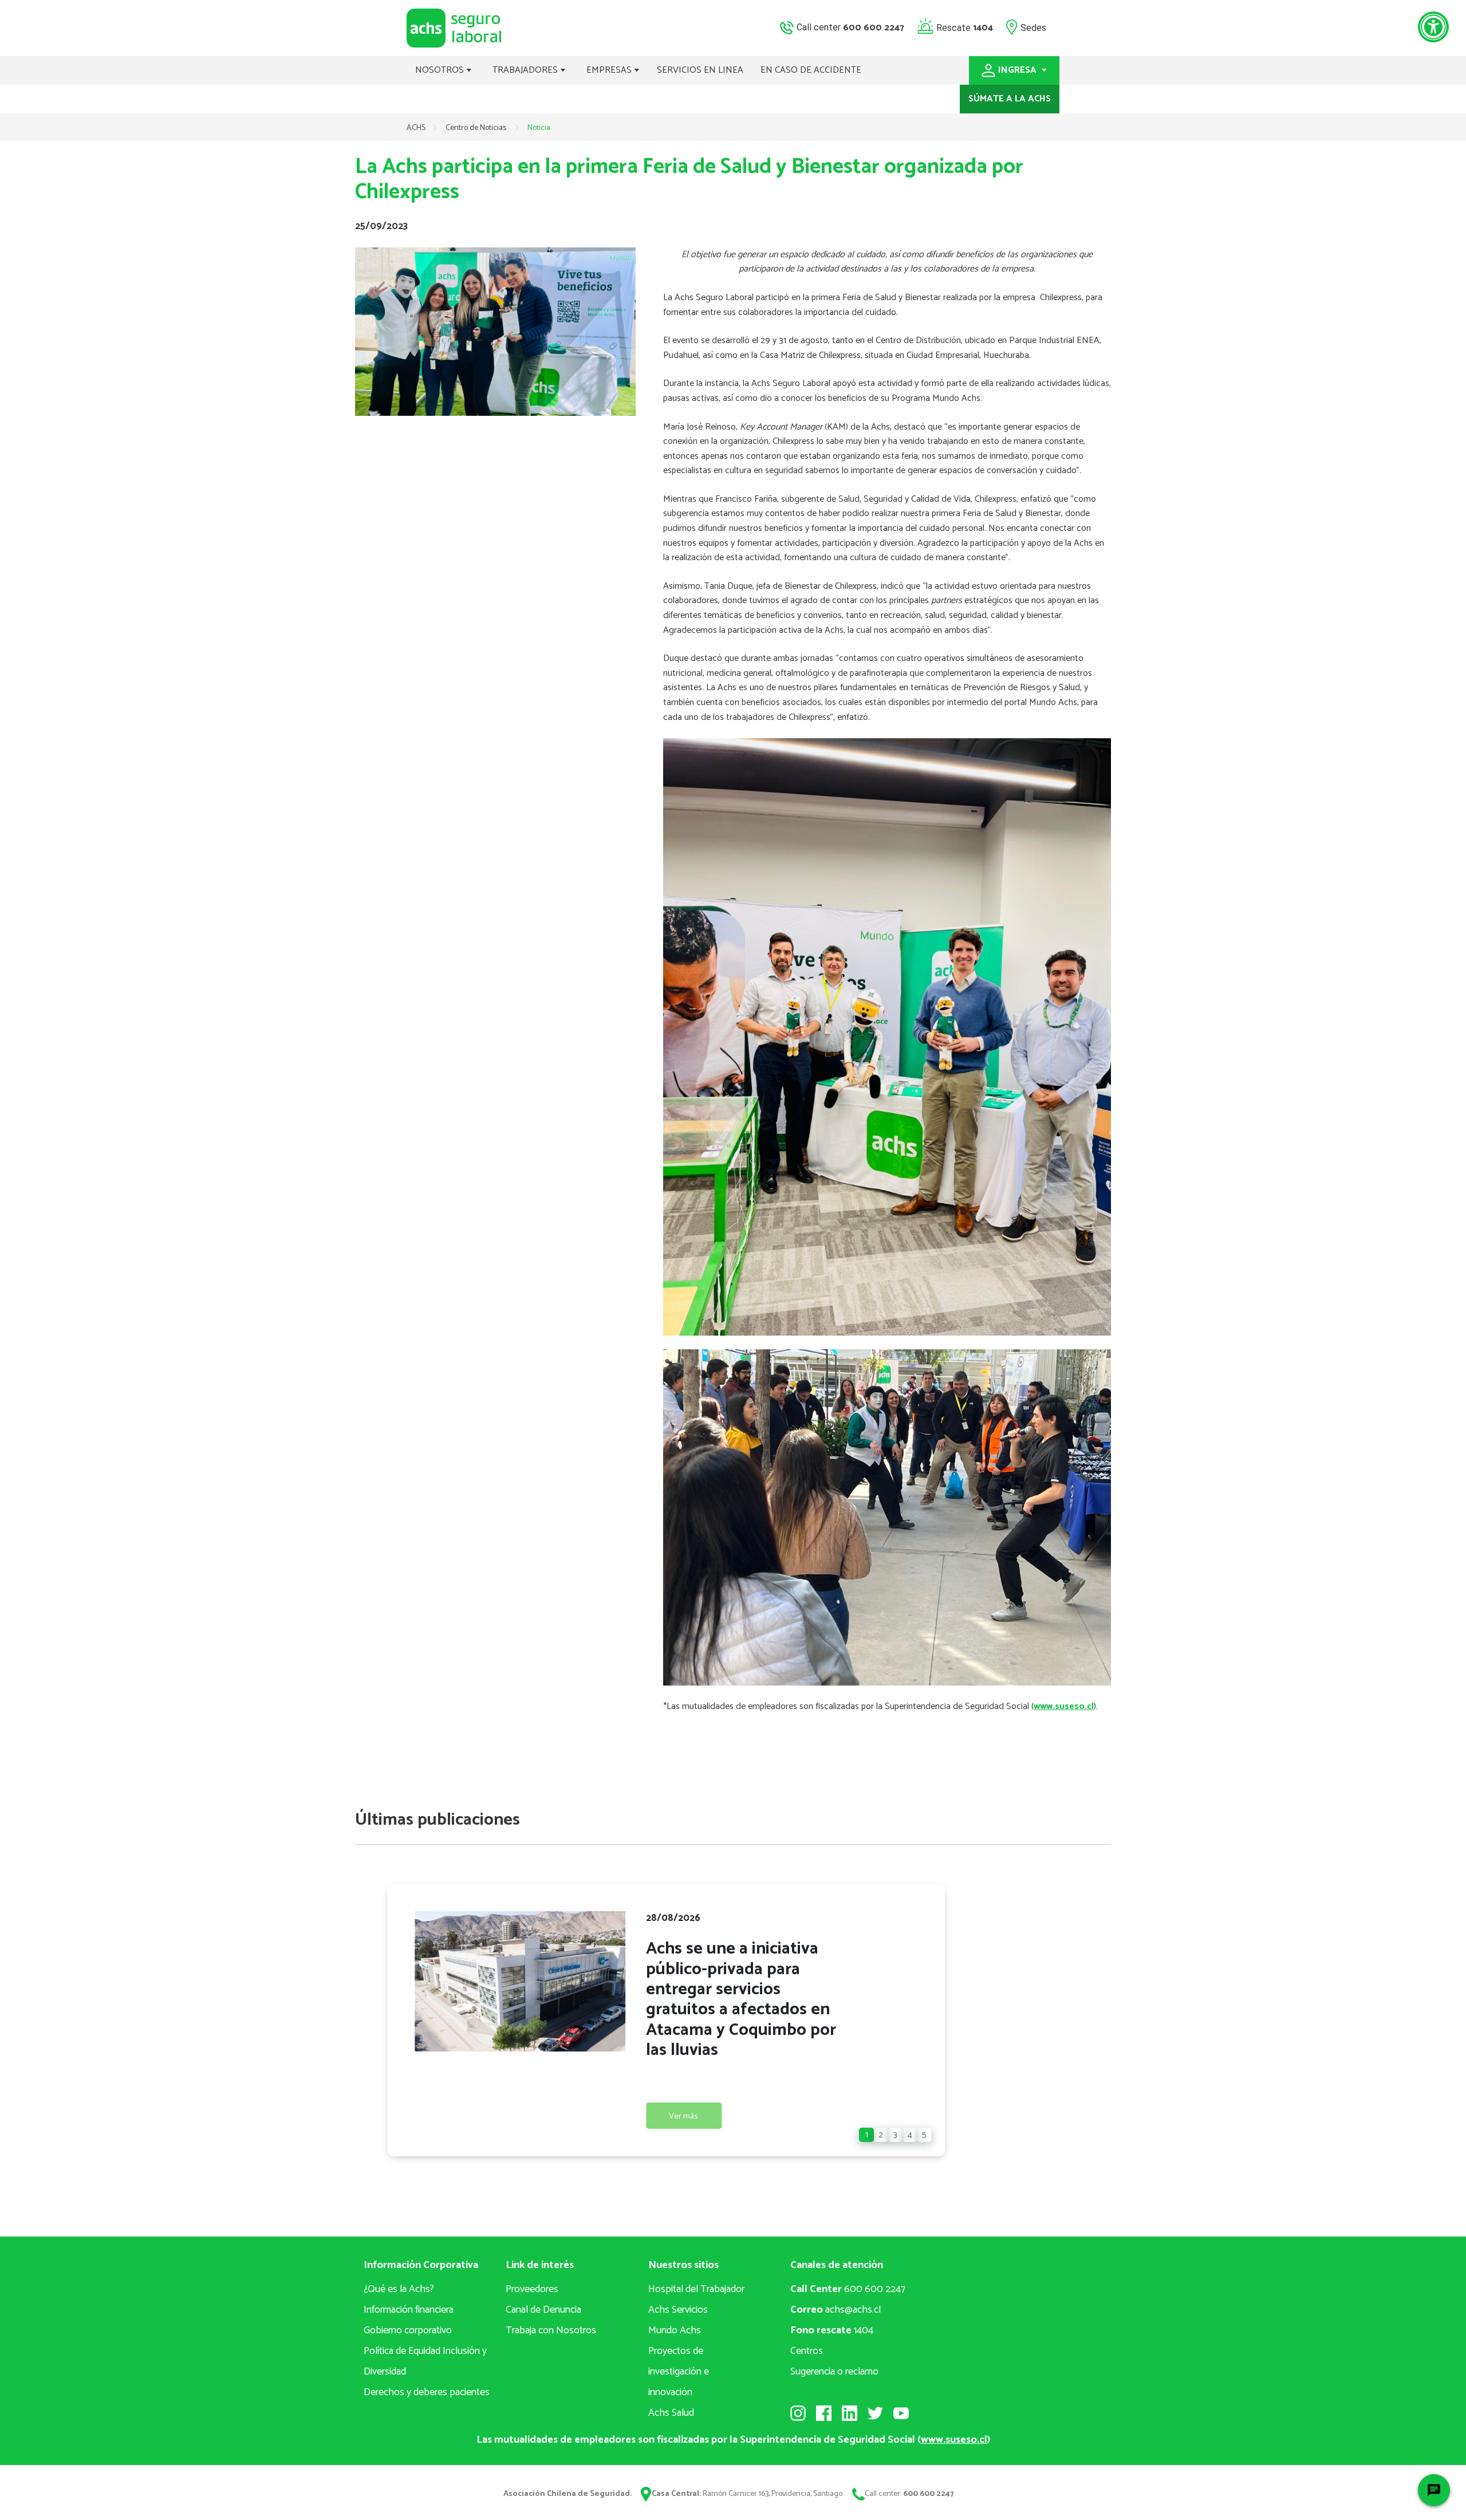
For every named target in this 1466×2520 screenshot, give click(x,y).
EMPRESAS (610, 70)
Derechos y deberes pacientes (427, 2392)
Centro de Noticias (477, 128)
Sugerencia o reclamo (834, 2372)
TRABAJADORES (526, 70)
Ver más (683, 2116)
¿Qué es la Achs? (399, 2289)
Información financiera (409, 2310)
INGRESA (1018, 70)
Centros (807, 2351)
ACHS (416, 128)
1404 (832, 2330)
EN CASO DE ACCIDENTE (811, 70)
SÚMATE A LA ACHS (1010, 99)
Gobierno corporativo (408, 2330)
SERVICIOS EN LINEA (700, 70)
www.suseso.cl (1064, 1706)
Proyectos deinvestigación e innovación (679, 2372)
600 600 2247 (848, 2289)
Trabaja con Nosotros (551, 2330)
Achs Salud (671, 2413)
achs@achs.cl (836, 2310)
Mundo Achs (675, 2330)
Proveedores (532, 2289)
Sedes (1033, 27)
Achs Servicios (678, 2310)
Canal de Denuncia (543, 2310)
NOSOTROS (441, 70)
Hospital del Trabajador (696, 2289)
